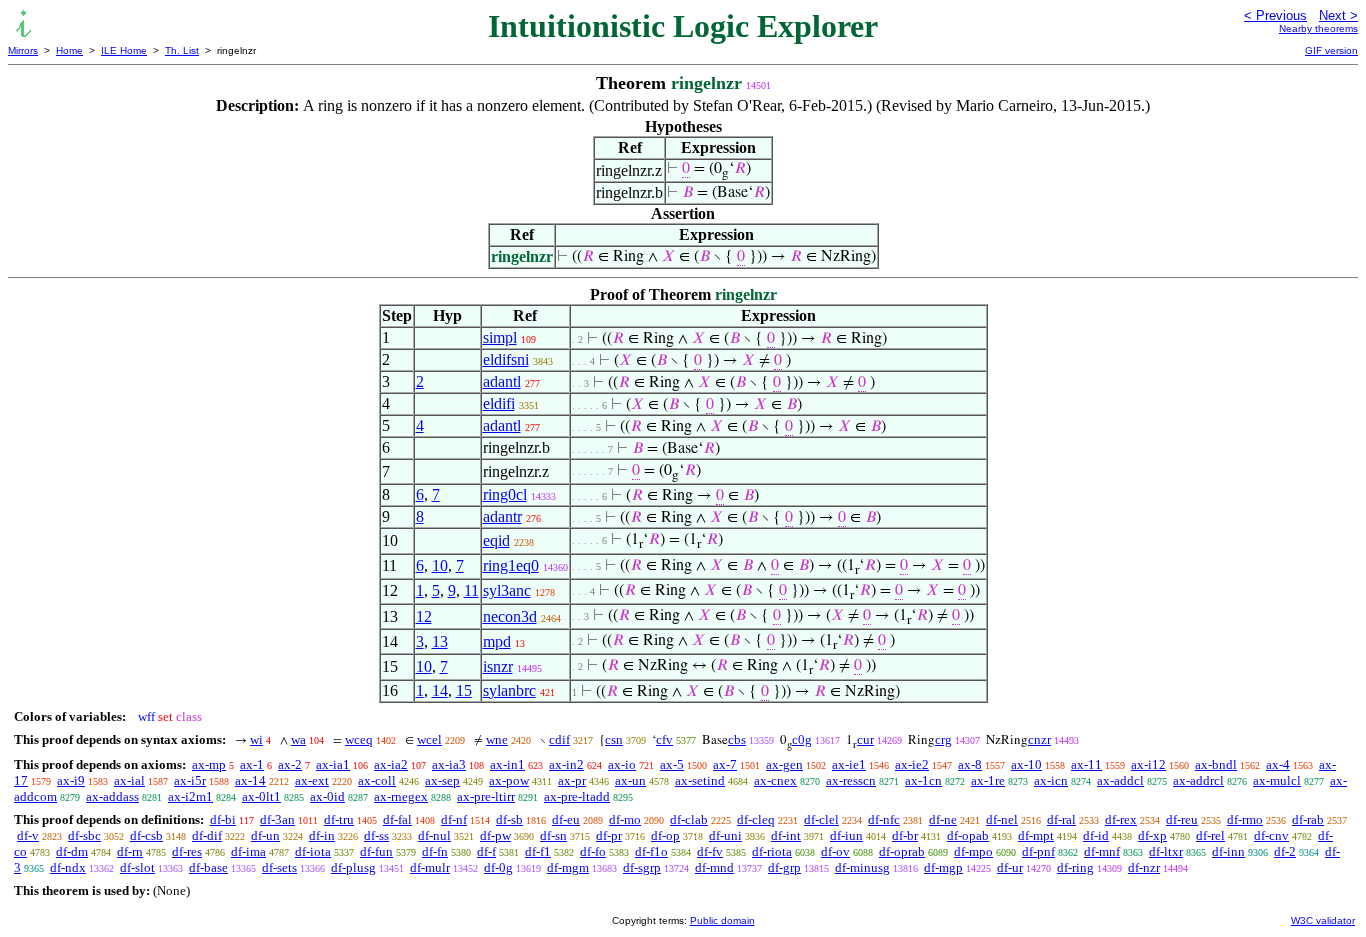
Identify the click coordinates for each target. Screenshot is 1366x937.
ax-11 (1086, 764)
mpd (497, 641)
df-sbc (84, 835)
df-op (665, 835)
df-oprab (902, 851)
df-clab (689, 819)
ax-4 (1278, 764)
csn (614, 739)
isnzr (498, 666)
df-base (208, 867)
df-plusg (353, 867)
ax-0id (327, 796)
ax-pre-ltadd (577, 796)
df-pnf (1038, 851)
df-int (786, 835)
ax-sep (442, 780)
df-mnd (714, 867)
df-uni (725, 835)
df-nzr (1144, 867)
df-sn (553, 835)
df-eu (566, 819)
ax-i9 (71, 780)
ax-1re (988, 780)
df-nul (434, 835)
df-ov (835, 851)
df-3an (277, 819)
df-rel (1210, 835)
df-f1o (651, 851)
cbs (737, 739)
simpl (500, 337)
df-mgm (568, 867)
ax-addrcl (1198, 780)
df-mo (625, 819)
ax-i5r (190, 780)
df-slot (137, 867)
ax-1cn (923, 780)
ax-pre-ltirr (486, 796)
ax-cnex (775, 780)
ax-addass (112, 796)
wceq (359, 739)
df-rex (1121, 819)
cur (865, 739)
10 (440, 565)
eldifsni (506, 359)
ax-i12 (1148, 764)
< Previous (1275, 15)
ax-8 (970, 764)
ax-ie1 (849, 764)
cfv (664, 739)
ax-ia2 (391, 764)
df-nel (1002, 819)
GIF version (1331, 50)
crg (943, 739)
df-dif (207, 835)
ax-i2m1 (190, 796)
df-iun (846, 835)
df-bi (223, 819)
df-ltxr (1166, 851)
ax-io (622, 764)
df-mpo (973, 851)
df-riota (772, 851)
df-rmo (1245, 819)
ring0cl (505, 494)
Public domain (722, 920)
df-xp (1152, 835)
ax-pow (509, 780)
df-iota (313, 851)
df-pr (609, 835)
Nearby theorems (1318, 28)
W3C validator (1323, 920)
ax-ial (129, 780)
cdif (559, 739)
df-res (187, 851)
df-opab (968, 835)
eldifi (499, 403)
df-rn (130, 851)
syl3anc (507, 590)
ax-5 (672, 764)
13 (440, 641)
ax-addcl (1120, 780)
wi (256, 739)
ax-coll (377, 780)
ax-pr (572, 780)
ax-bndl (1216, 764)
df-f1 (538, 851)
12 (424, 616)
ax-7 (725, 764)
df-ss (376, 835)
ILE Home (124, 50)
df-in (322, 835)
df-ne (943, 819)
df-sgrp (642, 867)
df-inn (1228, 851)
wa (298, 739)
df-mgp (943, 867)
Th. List (182, 50)
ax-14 (250, 780)
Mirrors (23, 50)
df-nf (454, 819)
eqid (496, 540)
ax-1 (252, 764)
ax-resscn (851, 780)
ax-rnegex (401, 796)
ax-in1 (507, 764)
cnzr (1039, 739)
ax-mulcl (1277, 780)
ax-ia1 (333, 764)
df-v (28, 835)
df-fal (397, 819)
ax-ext (312, 780)
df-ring (1075, 867)
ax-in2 (566, 764)
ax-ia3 (449, 764)
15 (464, 690)
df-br (905, 835)
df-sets (279, 867)
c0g (802, 739)
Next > (1338, 15)
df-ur (1010, 867)
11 (471, 590)
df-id (1096, 835)
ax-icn (1051, 780)
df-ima (248, 851)
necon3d (510, 616)
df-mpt (1036, 835)
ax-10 (1026, 764)
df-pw (495, 835)
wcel (429, 739)
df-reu (1182, 819)
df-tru (339, 819)
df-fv (710, 851)
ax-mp (209, 764)
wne (497, 739)
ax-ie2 (912, 764)
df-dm (72, 851)
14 (440, 690)
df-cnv (1271, 835)
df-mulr (430, 867)
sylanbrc (509, 690)
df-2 (1285, 851)
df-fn (435, 851)
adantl (502, 381)
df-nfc (884, 819)
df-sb (509, 819)
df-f (486, 851)
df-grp (784, 867)
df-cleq (756, 819)
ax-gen (784, 764)
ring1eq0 (511, 565)
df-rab (1308, 819)
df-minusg (862, 867)
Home (69, 50)
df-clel (821, 819)
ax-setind (700, 780)
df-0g (498, 867)
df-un (265, 835)
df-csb (146, 835)
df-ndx (68, 867)
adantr (502, 516)
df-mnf (1102, 851)
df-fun (376, 851)
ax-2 (290, 764)
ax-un (630, 780)
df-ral (1061, 819)
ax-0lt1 (261, 796)
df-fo (593, 851)
